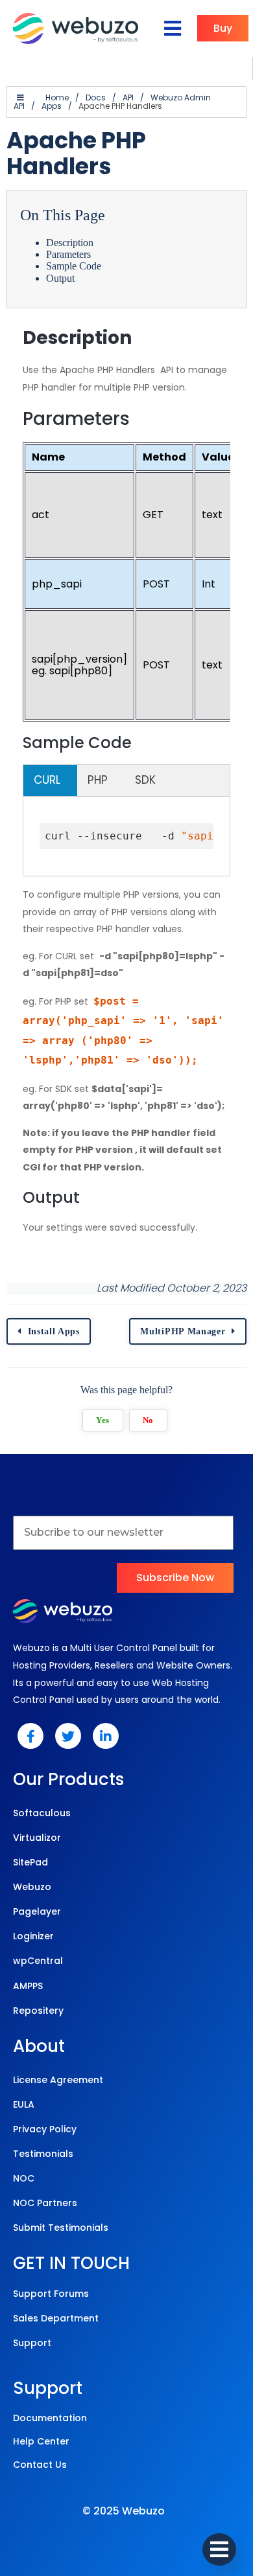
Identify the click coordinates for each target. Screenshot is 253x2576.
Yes (103, 1420)
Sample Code (74, 266)
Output (60, 278)
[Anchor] (143, 338)
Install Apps (54, 1331)
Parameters (68, 254)
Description (70, 243)
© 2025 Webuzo (124, 2511)
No (148, 1420)
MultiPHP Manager (183, 1331)
